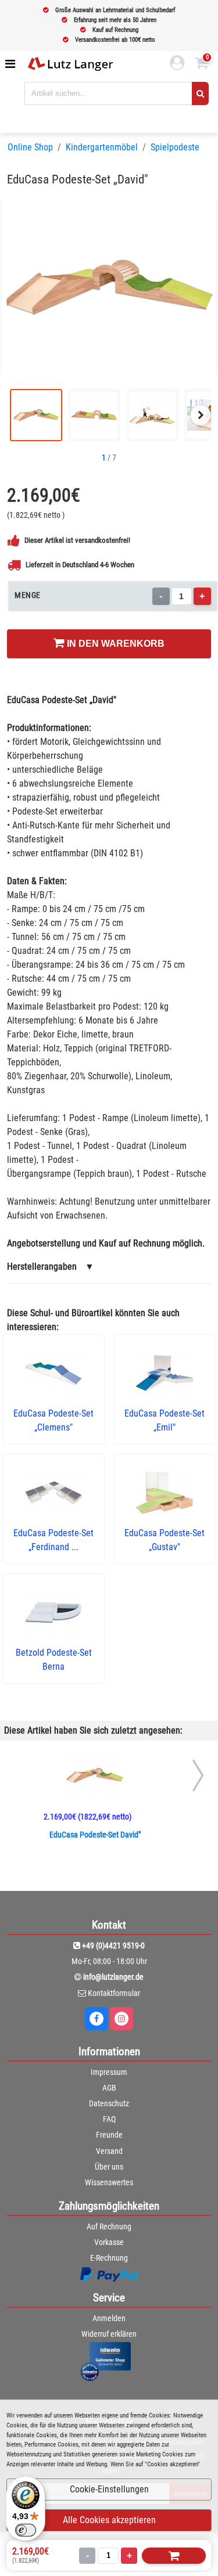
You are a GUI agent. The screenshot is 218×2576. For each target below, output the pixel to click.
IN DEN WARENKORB (115, 644)
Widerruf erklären (109, 2334)
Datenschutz (109, 2103)
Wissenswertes (109, 2182)
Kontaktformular (114, 1993)
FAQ (109, 2119)
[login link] (177, 64)
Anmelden (109, 2318)
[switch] (26, 2530)
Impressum (109, 2072)
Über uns (109, 2167)
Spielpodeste (175, 147)
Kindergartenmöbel (102, 147)
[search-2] (200, 93)
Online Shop (30, 147)
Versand (109, 2151)
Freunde (109, 2135)
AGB (109, 2088)
